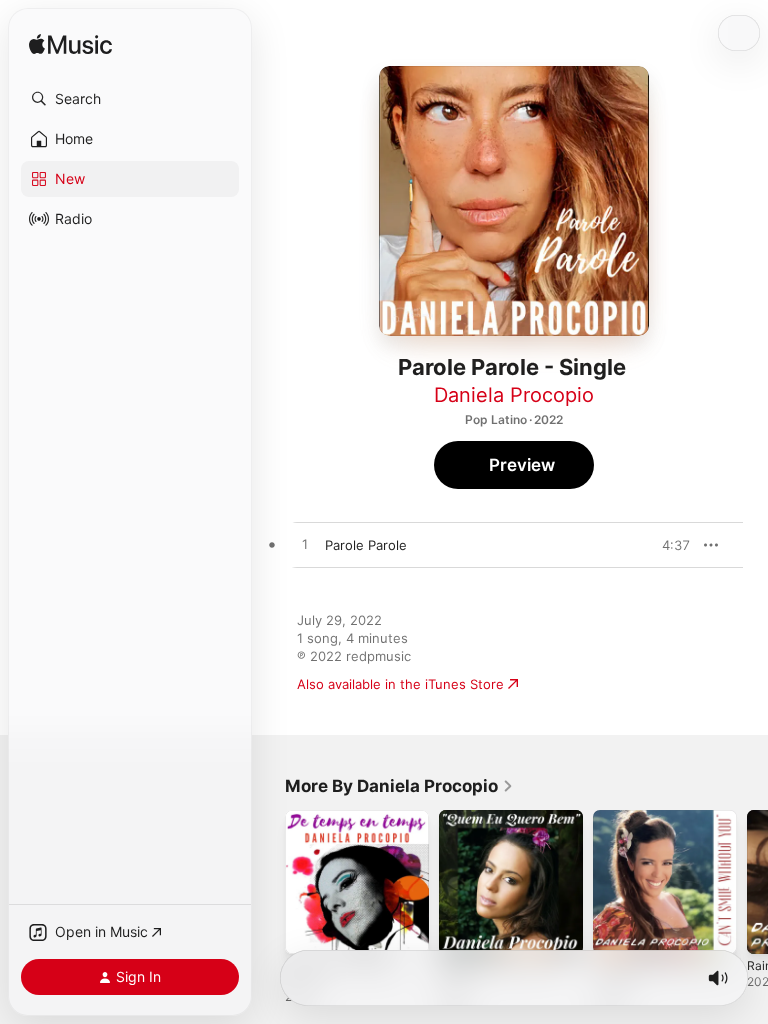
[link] (399, 786)
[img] (70, 45)
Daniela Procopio (514, 395)
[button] (130, 99)
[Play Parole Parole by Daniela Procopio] (305, 545)
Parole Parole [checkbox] (366, 545)
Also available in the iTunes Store (400, 684)
